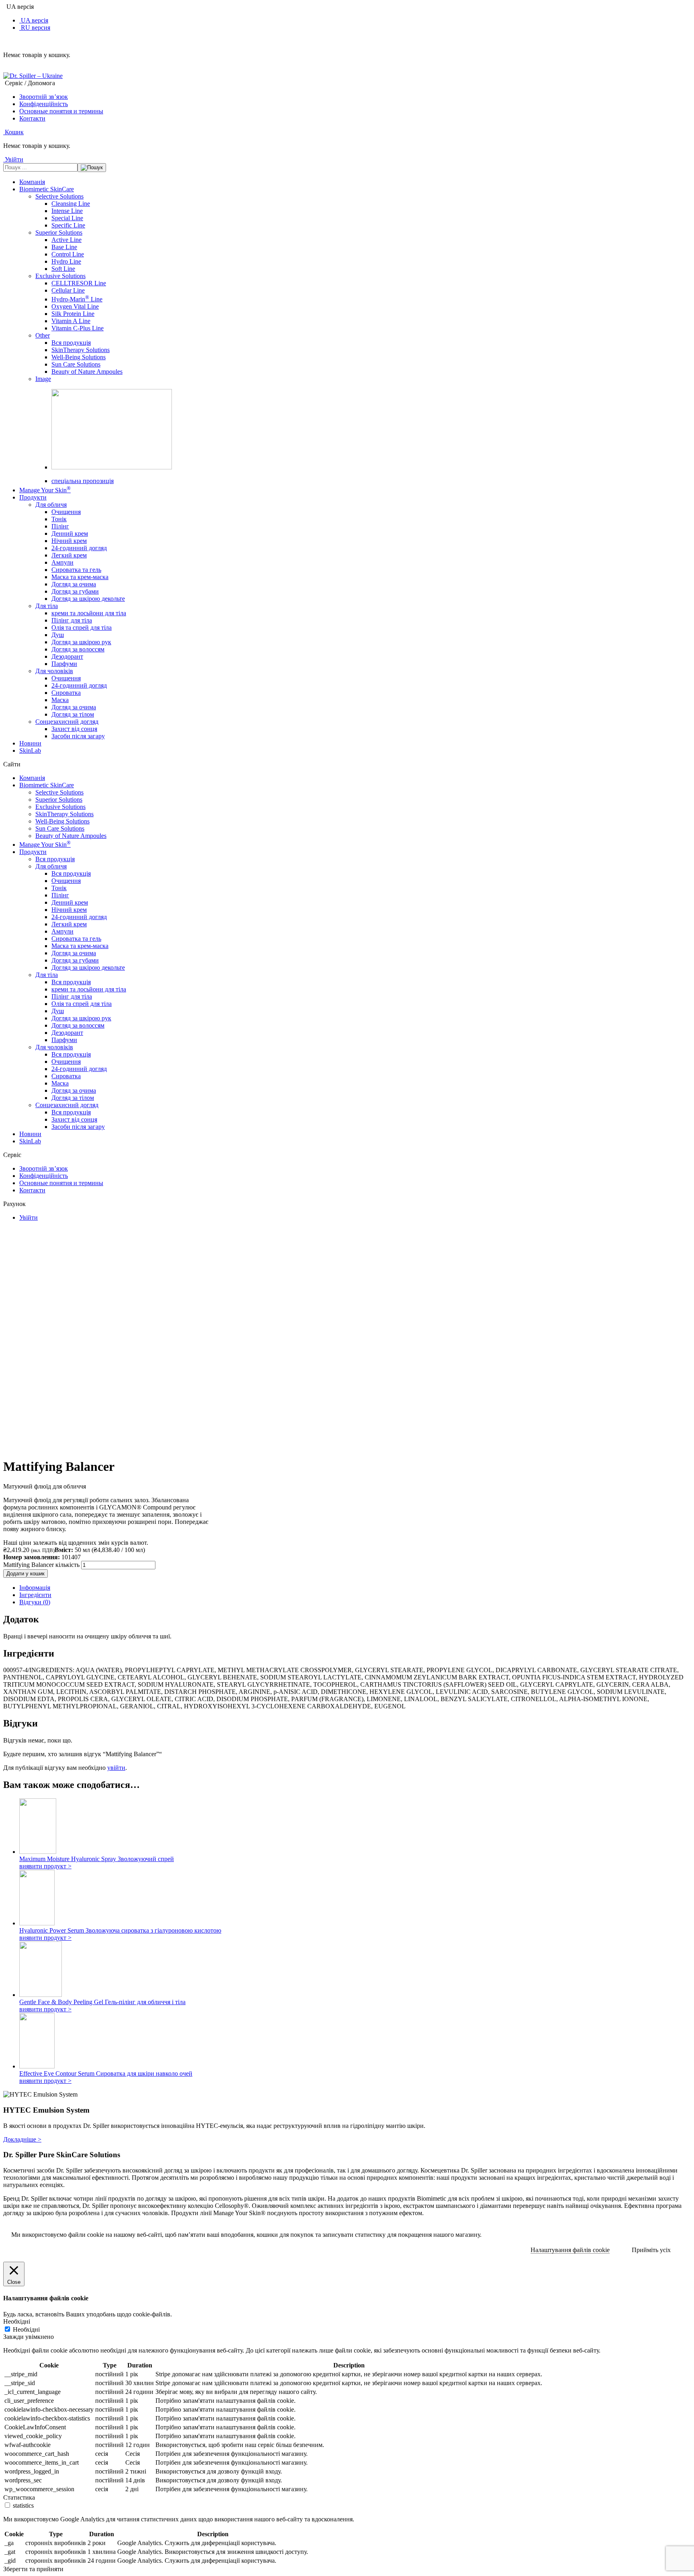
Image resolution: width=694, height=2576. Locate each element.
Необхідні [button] (17, 2321)
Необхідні (26, 2329)
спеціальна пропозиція (83, 481)
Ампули (62, 562)
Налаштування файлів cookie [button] (570, 2250)
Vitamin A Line (71, 321)
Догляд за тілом (73, 714)
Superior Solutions (59, 232)
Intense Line (67, 211)
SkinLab (30, 750)
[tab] (355, 1588)
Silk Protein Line (73, 314)
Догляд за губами (75, 591)
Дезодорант (67, 656)
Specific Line (68, 225)
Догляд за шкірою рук (81, 642)
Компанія (32, 182)
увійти (116, 1768)
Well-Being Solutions (79, 357)
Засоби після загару (78, 736)
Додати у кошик (26, 1574)
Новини (30, 743)
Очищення (66, 512)
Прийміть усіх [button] (651, 2250)
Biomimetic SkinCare (47, 189)
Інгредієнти (35, 1595)
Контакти (32, 118)
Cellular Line (68, 290)
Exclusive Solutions (60, 276)
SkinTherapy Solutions (81, 350)
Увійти (29, 1217)
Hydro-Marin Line (77, 299)
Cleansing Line (71, 204)
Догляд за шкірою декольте (88, 599)
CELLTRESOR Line (79, 283)
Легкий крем (69, 555)
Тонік (59, 519)
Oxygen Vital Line (75, 306)
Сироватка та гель (76, 570)
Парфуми (64, 664)
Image (43, 379)
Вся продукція (71, 343)
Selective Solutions (59, 196)
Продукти (33, 497)
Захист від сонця (74, 729)
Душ (58, 635)
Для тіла (47, 606)
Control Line (68, 254)
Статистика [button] (19, 2497)
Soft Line (63, 269)
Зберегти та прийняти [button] (33, 2569)
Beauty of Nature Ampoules (87, 372)
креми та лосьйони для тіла (89, 613)
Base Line (64, 247)
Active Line (66, 240)
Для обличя (51, 505)
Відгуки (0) (35, 1602)
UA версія (34, 20)
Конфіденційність (44, 104)
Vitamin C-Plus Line (78, 328)
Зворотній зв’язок (44, 97)
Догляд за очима (74, 584)
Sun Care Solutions (76, 364)
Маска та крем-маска (80, 577)
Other (43, 335)
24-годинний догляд (79, 548)
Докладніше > (22, 2139)
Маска (60, 700)
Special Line (67, 218)
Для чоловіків (54, 671)
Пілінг (60, 526)
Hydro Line (66, 261)
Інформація (35, 1588)
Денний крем (70, 533)
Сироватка (66, 693)
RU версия (35, 28)
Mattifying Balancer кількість (41, 1565)
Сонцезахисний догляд (67, 722)
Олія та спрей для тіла (82, 628)
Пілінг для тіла (72, 620)
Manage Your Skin (45, 490)
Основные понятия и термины (61, 111)
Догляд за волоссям (78, 649)
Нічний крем (69, 541)
